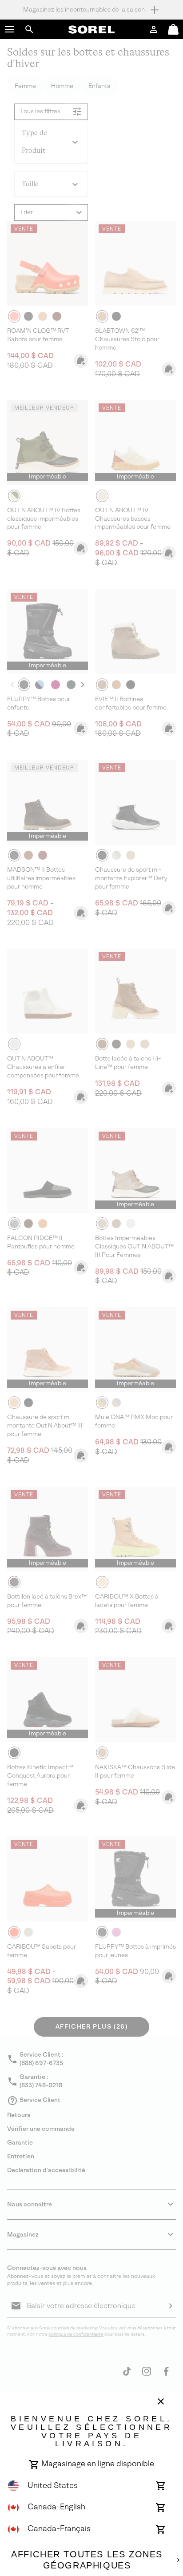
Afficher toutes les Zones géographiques (87, 2560)
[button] (10, 29)
